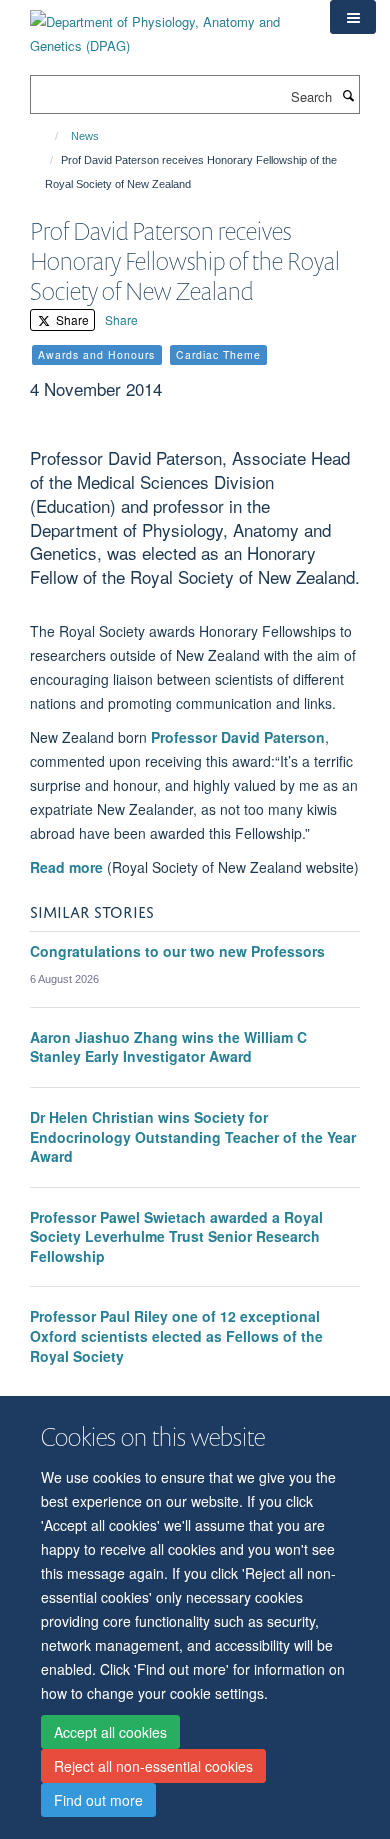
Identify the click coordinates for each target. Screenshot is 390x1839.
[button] (353, 17)
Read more (66, 867)
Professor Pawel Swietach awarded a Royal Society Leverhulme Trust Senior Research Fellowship (176, 1236)
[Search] (348, 95)
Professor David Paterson (238, 737)
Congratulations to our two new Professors (177, 951)
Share (71, 319)
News (85, 136)
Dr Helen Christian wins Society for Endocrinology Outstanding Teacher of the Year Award (193, 1136)
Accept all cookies (110, 1732)
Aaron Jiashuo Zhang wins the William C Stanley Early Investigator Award (168, 1047)
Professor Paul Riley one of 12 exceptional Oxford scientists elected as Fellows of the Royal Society (176, 1335)
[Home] (47, 136)
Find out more (98, 1800)
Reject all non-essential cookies (153, 1766)
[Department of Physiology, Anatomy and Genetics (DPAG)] (165, 26)
